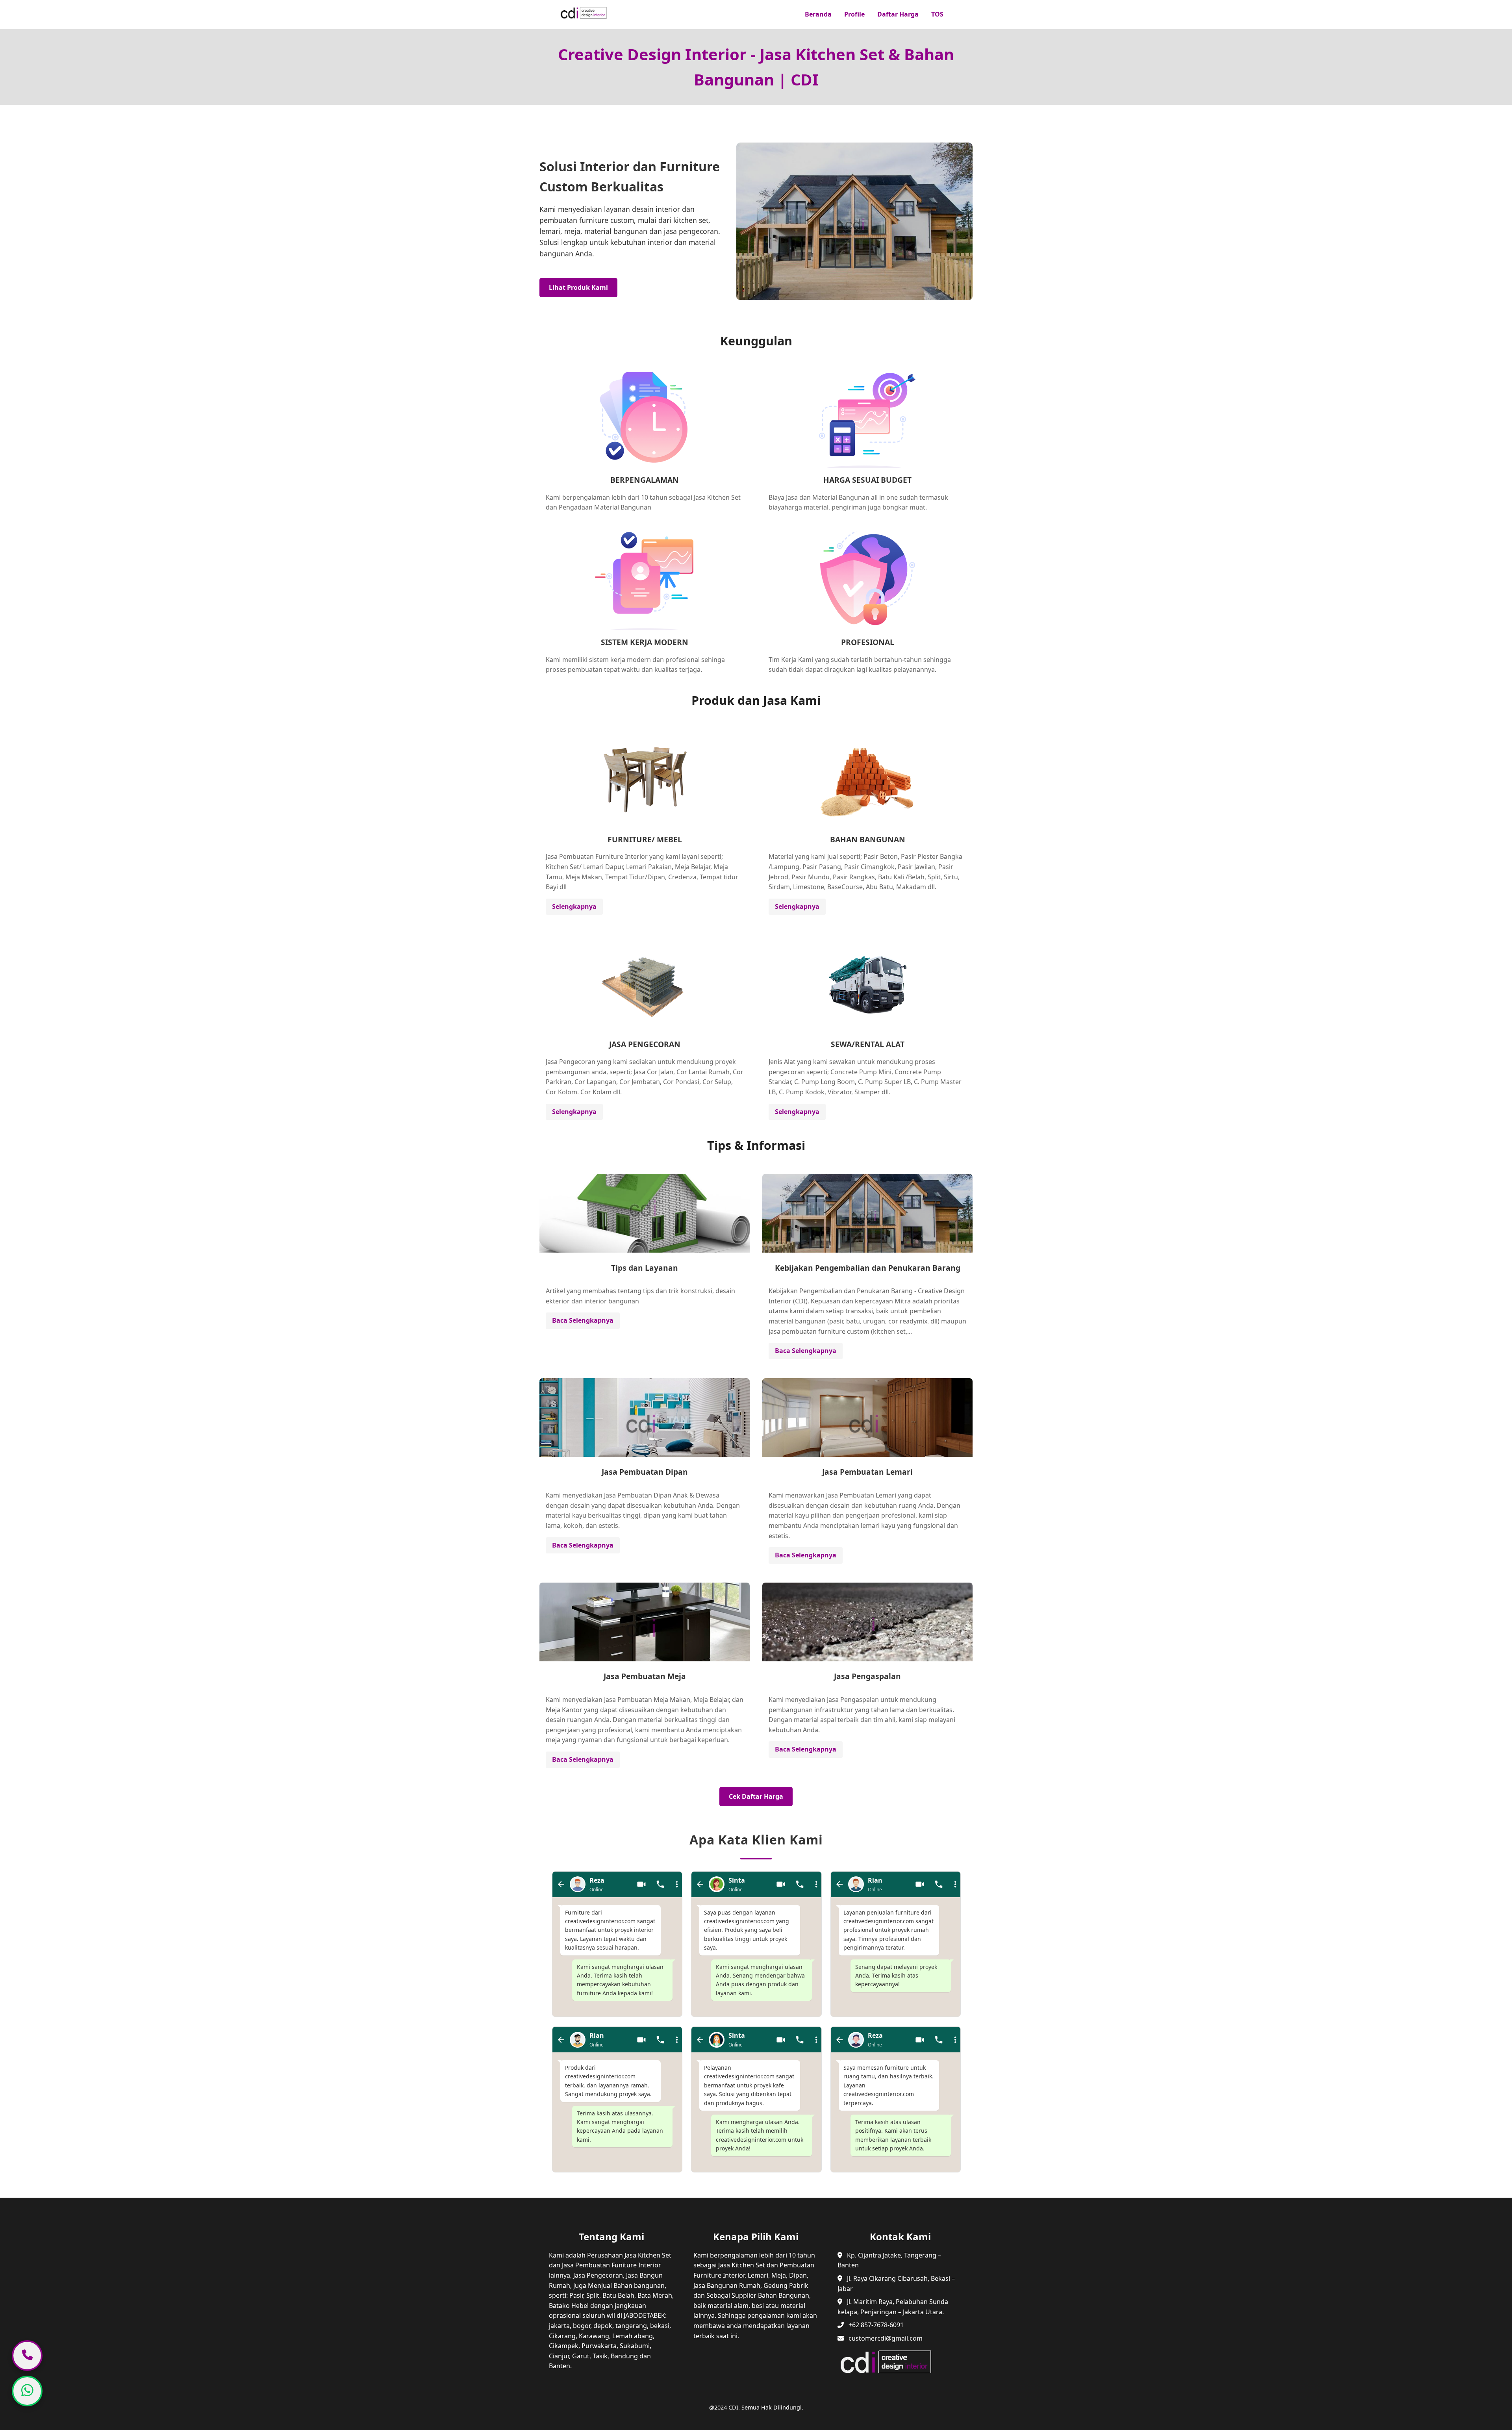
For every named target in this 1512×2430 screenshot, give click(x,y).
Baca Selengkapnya (583, 1320)
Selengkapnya (574, 906)
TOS (937, 14)
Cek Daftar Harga (756, 1796)
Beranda (818, 14)
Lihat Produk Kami (578, 287)
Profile (854, 14)
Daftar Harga (898, 14)
